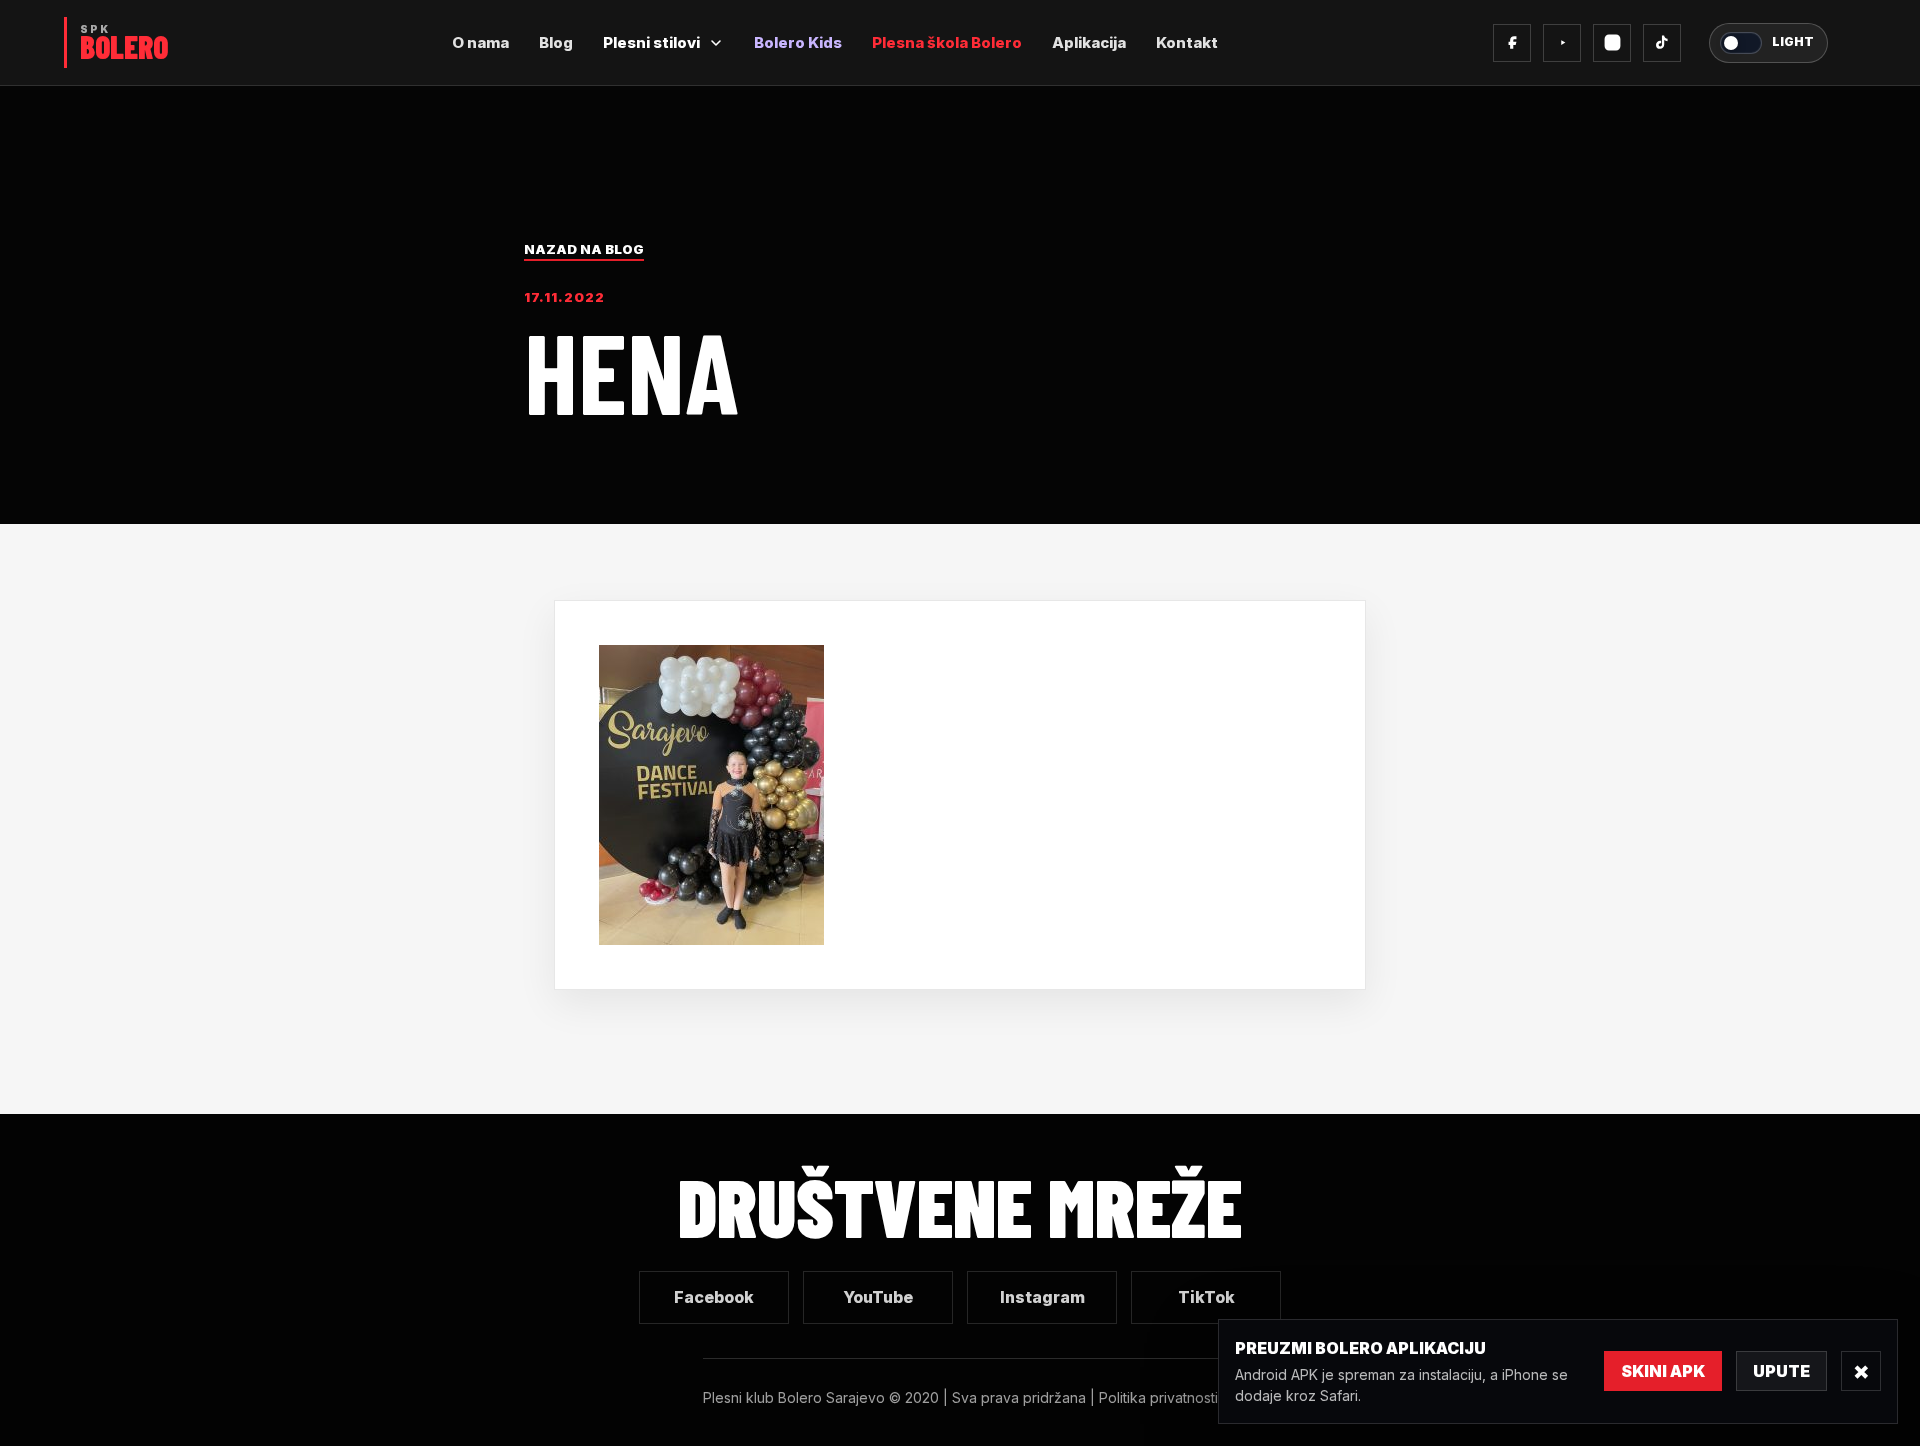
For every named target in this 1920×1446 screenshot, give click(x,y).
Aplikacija (1089, 42)
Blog (556, 42)
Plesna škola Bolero (947, 42)
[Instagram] (1612, 43)
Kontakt (1187, 42)
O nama (480, 42)
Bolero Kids (798, 42)
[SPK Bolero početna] (120, 42)
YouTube (878, 1297)
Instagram (1042, 1297)
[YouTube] (1562, 43)
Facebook (714, 1297)
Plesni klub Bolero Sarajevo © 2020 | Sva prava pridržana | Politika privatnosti (960, 1397)
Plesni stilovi (651, 42)
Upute (1781, 1371)
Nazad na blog (584, 249)
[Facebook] (1512, 43)
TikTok (1206, 1297)
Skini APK (1663, 1371)
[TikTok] (1662, 43)
